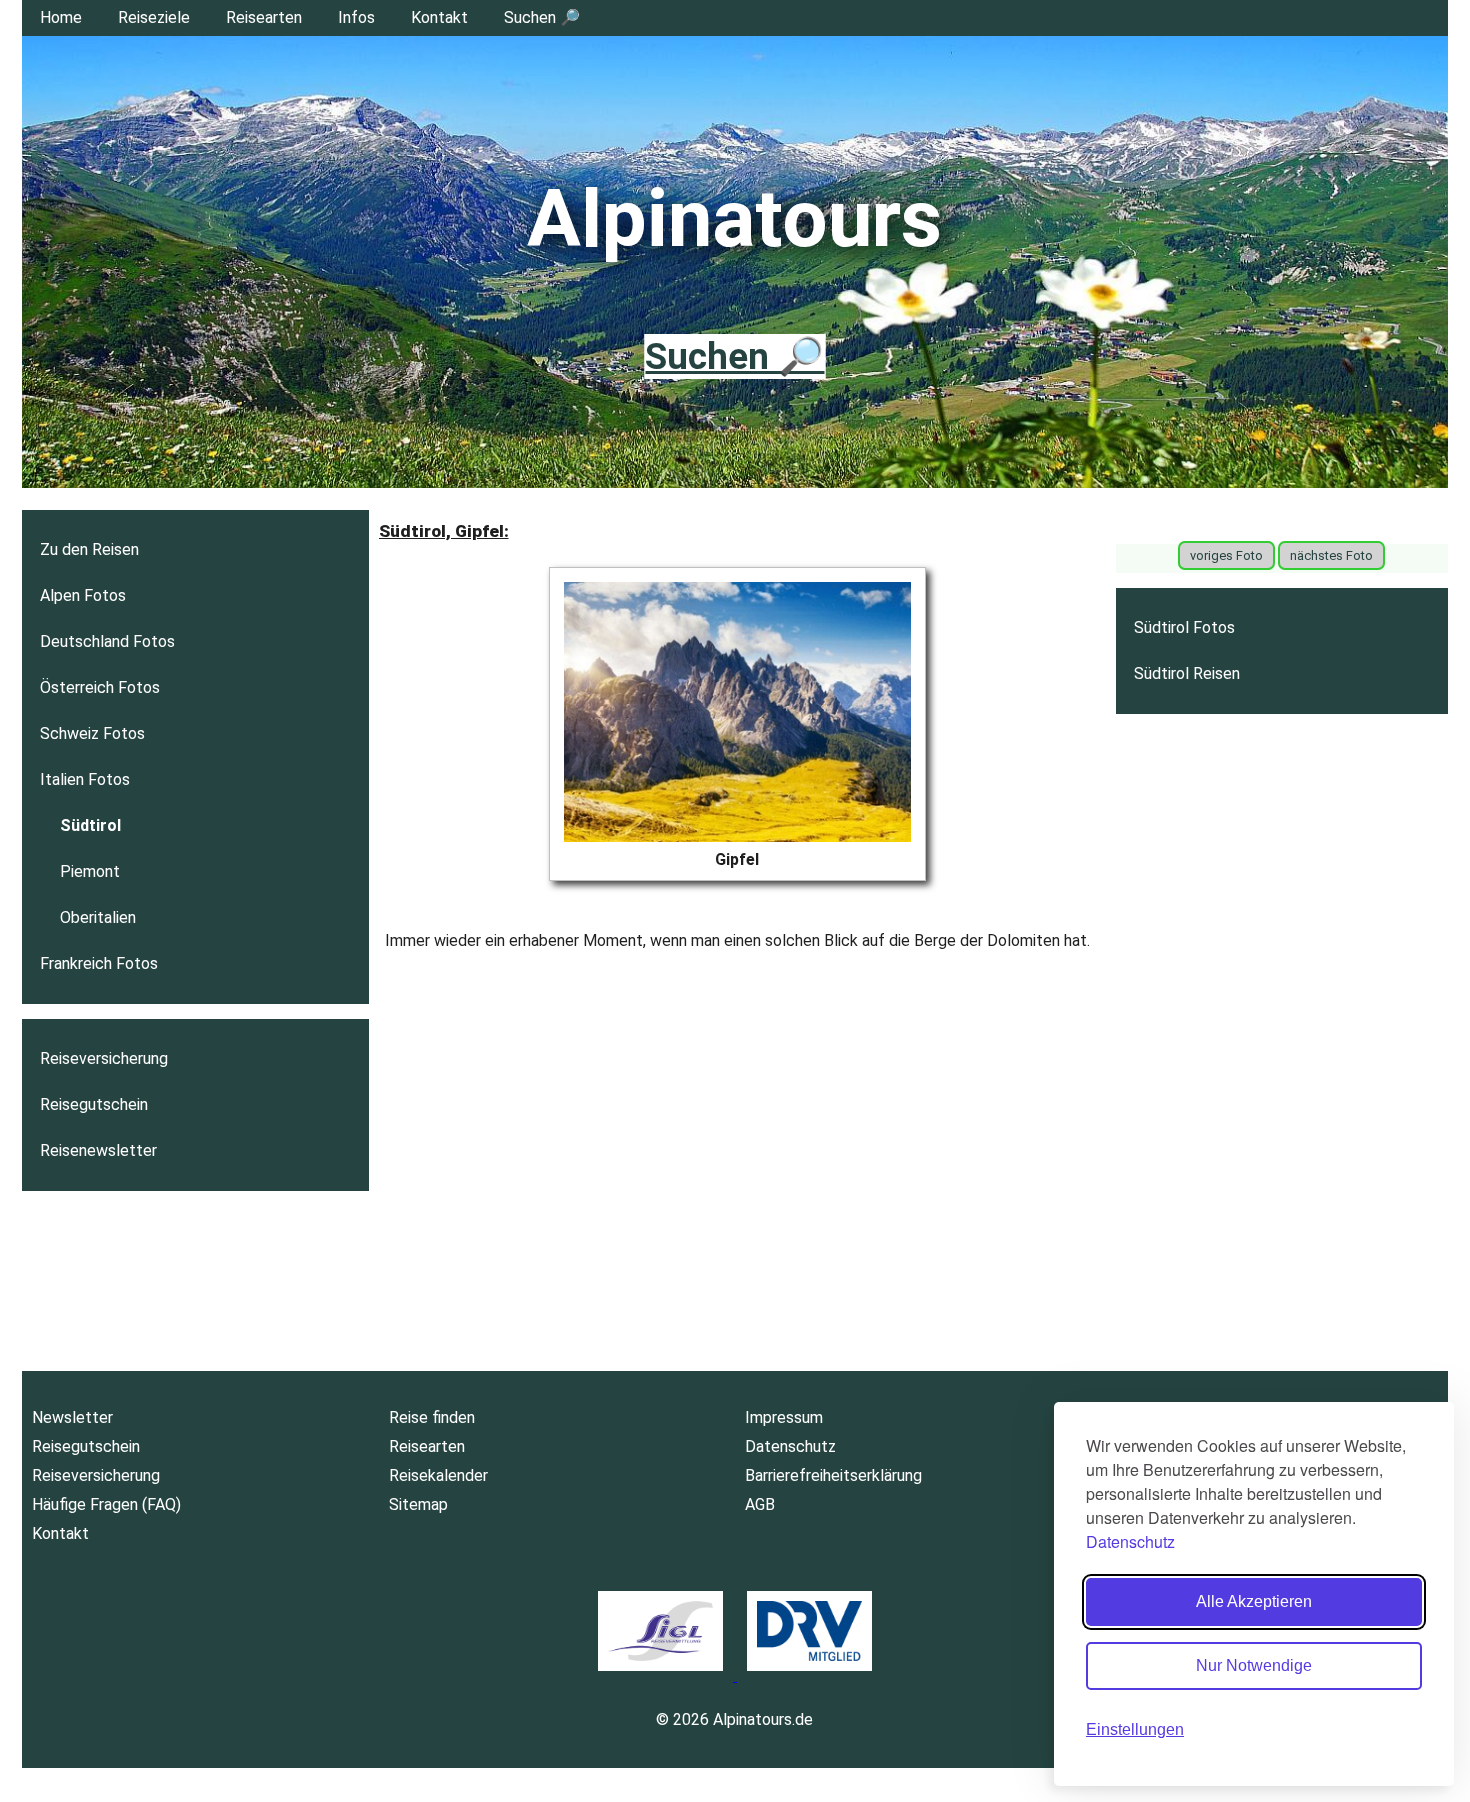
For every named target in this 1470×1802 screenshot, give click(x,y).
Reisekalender (438, 1475)
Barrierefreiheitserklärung (833, 1475)
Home (61, 17)
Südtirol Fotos (1184, 627)
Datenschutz (1130, 1541)
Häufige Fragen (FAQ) (106, 1504)
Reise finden (432, 1417)
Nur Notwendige (1254, 1665)
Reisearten (264, 17)
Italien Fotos (85, 779)
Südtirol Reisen (1187, 673)
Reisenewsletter (98, 1150)
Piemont (90, 871)
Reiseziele (154, 17)
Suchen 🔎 (542, 17)
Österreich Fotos (100, 687)
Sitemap (418, 1504)
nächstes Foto (1331, 555)
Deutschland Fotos (107, 641)
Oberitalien (98, 917)
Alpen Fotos (83, 595)
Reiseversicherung (104, 1058)
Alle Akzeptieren (1254, 1601)
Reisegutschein (94, 1104)
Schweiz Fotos (92, 733)
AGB (760, 1504)
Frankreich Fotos (99, 963)
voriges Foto (1226, 555)
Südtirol (90, 825)
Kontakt (439, 17)
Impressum (784, 1417)
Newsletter (72, 1417)
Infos (356, 17)
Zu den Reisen (89, 549)
